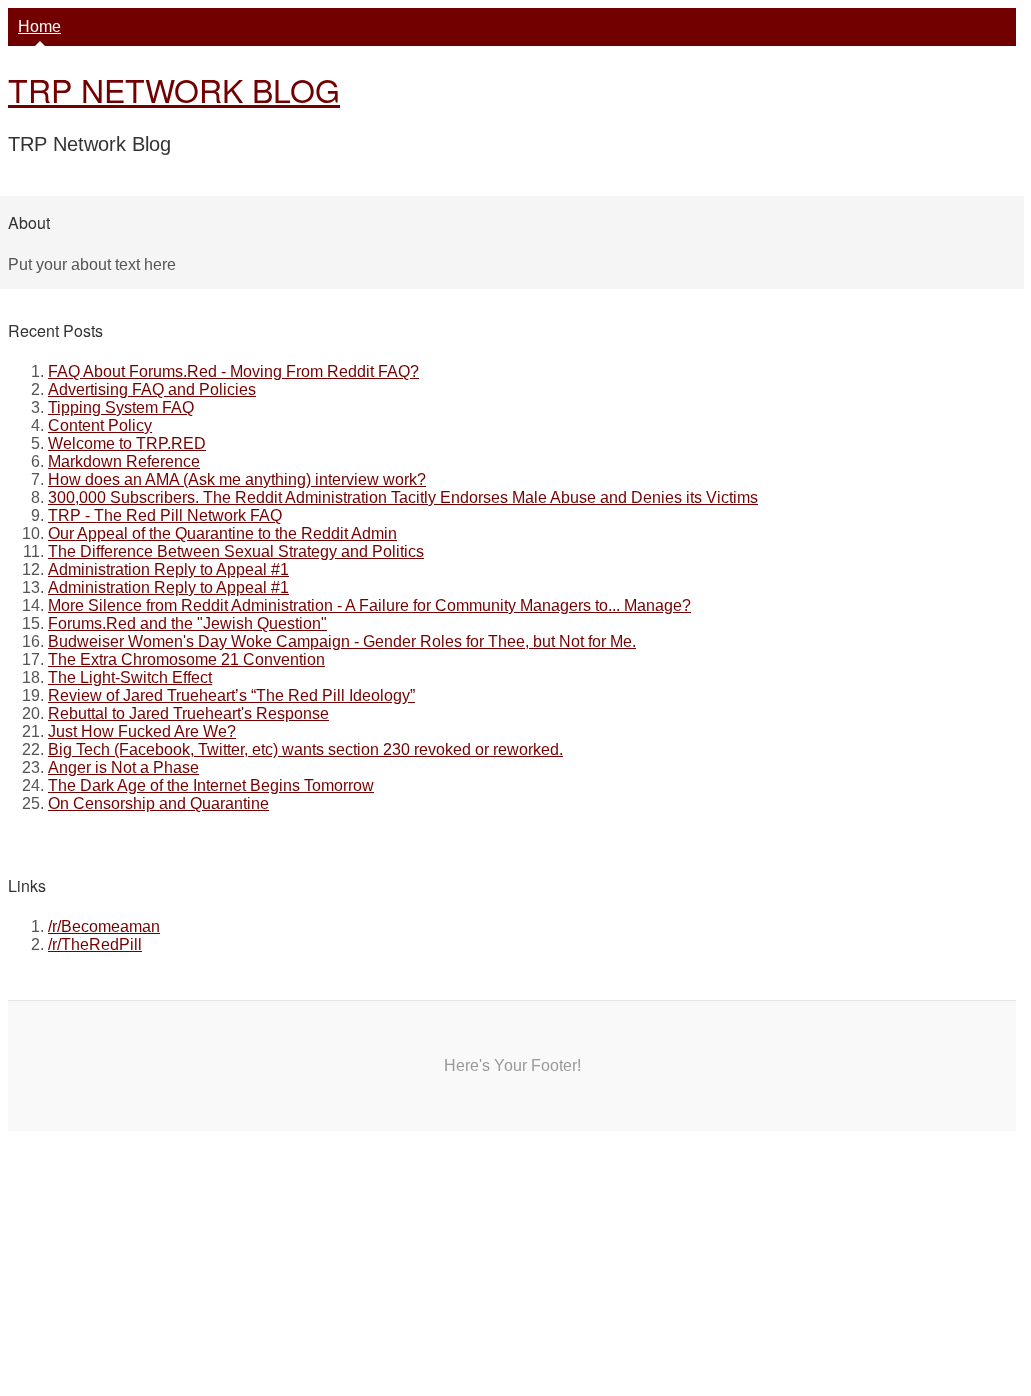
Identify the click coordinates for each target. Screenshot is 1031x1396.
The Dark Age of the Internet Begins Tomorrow (211, 785)
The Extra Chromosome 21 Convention (186, 659)
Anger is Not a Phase (123, 767)
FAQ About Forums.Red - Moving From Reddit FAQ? (233, 371)
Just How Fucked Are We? (142, 731)
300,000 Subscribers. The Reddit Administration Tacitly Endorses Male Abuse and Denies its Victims (403, 497)
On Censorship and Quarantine (158, 803)
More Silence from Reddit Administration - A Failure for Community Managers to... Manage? (369, 605)
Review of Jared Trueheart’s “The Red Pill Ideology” (231, 695)
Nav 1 (106, 26)
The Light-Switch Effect (130, 677)
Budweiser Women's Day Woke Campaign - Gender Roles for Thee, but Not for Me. (342, 641)
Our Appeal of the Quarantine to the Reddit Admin (222, 533)
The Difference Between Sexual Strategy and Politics (236, 551)
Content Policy (100, 425)
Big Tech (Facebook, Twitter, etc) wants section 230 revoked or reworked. (305, 749)
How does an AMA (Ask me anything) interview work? (237, 479)
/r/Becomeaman (104, 926)
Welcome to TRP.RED (127, 443)
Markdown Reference (124, 461)
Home (39, 26)
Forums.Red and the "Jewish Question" (187, 623)
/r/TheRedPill (95, 944)
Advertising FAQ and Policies (152, 389)
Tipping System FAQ (121, 407)
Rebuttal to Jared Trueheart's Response (188, 713)
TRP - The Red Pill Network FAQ (165, 515)
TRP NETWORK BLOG (174, 89)
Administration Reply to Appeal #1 (168, 569)
